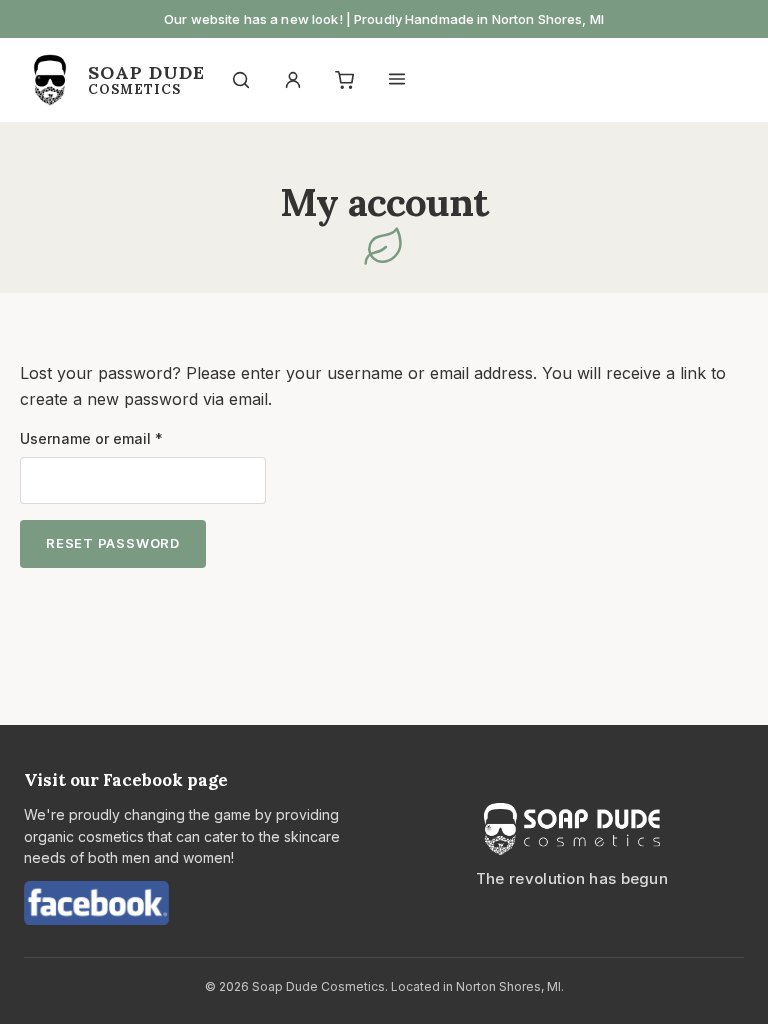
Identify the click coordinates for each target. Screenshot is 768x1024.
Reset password (113, 543)
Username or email (122, 438)
